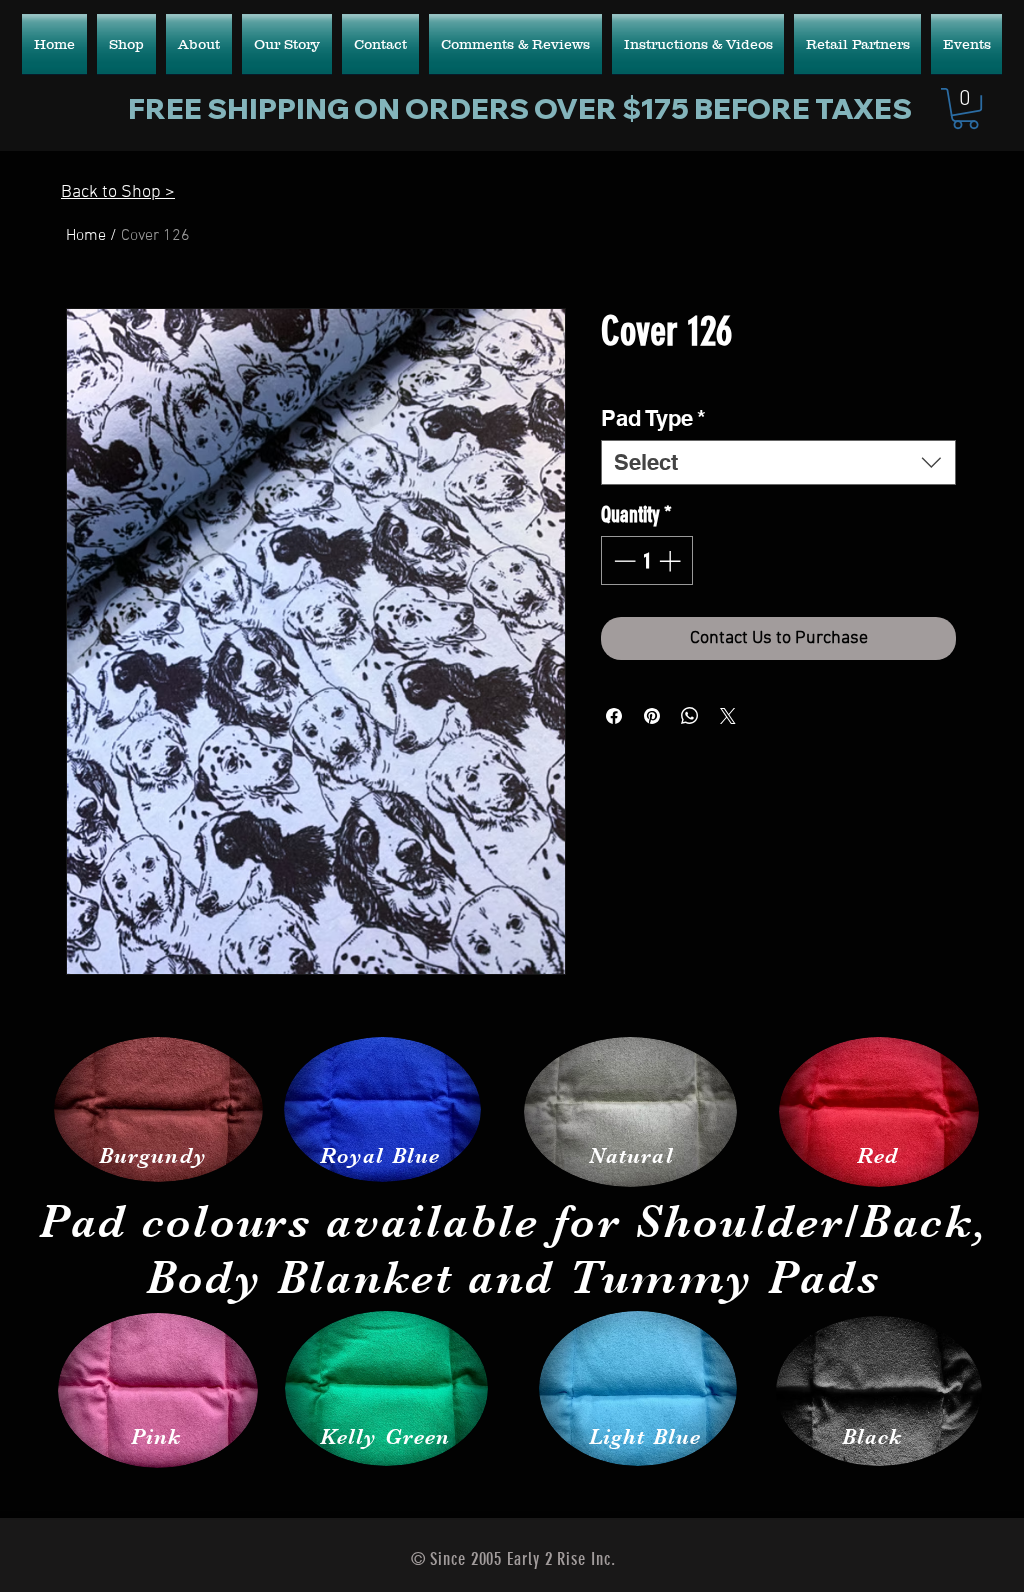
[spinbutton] (647, 560)
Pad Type (653, 418)
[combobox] (778, 462)
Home (86, 236)
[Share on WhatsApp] (690, 716)
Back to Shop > (118, 192)
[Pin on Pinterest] (652, 716)
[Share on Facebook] (614, 716)
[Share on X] (728, 716)
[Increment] (671, 560)
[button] (965, 108)
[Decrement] (622, 560)
